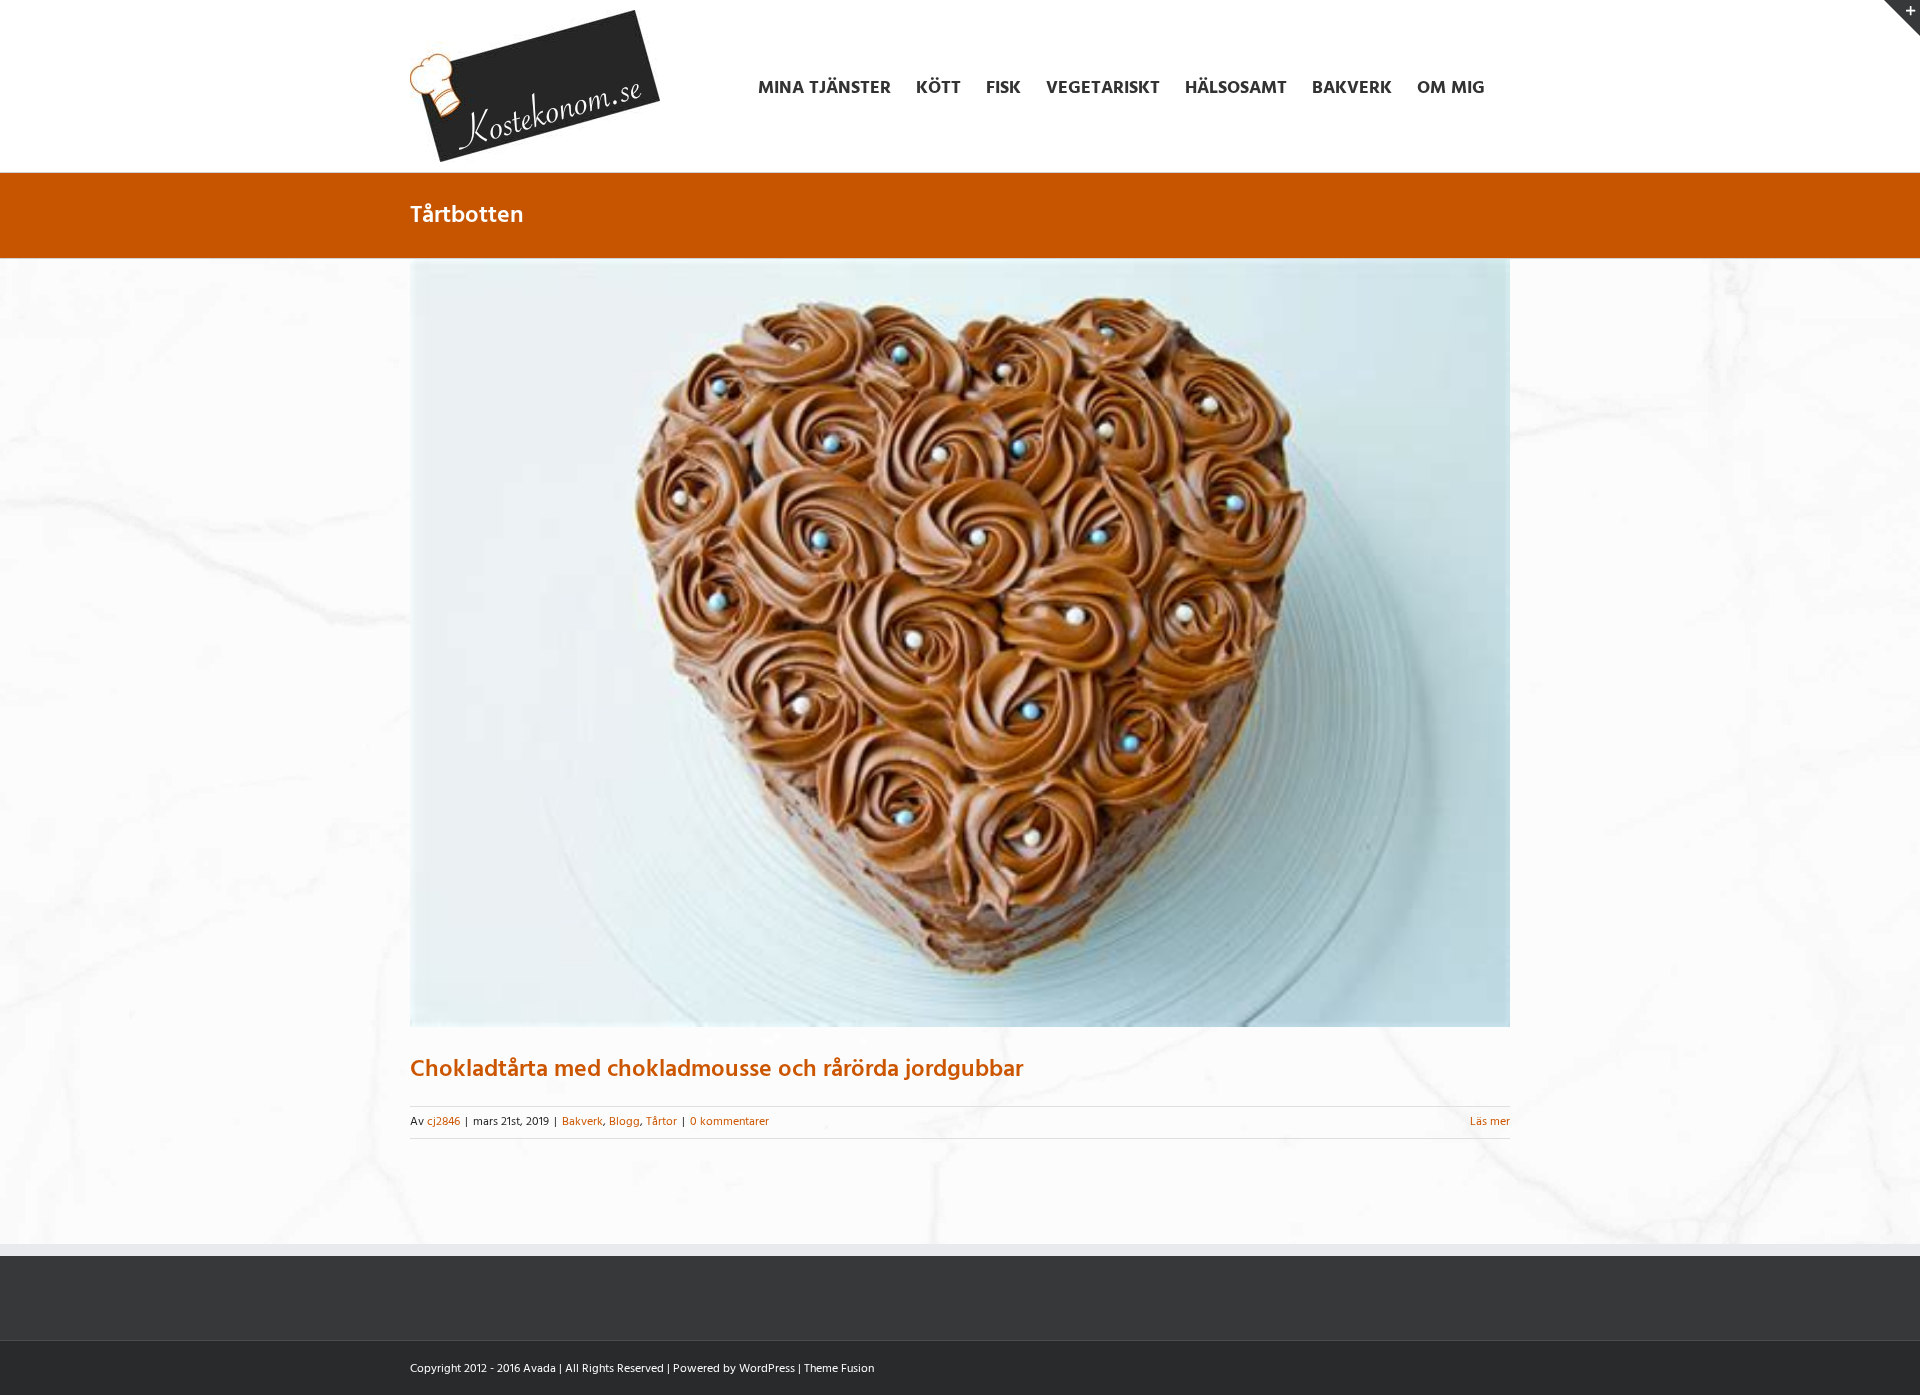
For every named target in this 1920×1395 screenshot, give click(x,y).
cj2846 (443, 1121)
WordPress (767, 1368)
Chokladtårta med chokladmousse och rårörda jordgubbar (716, 1068)
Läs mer (1490, 1121)
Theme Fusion (839, 1368)
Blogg (624, 1121)
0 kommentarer (729, 1121)
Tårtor (661, 1121)
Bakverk (582, 1121)
